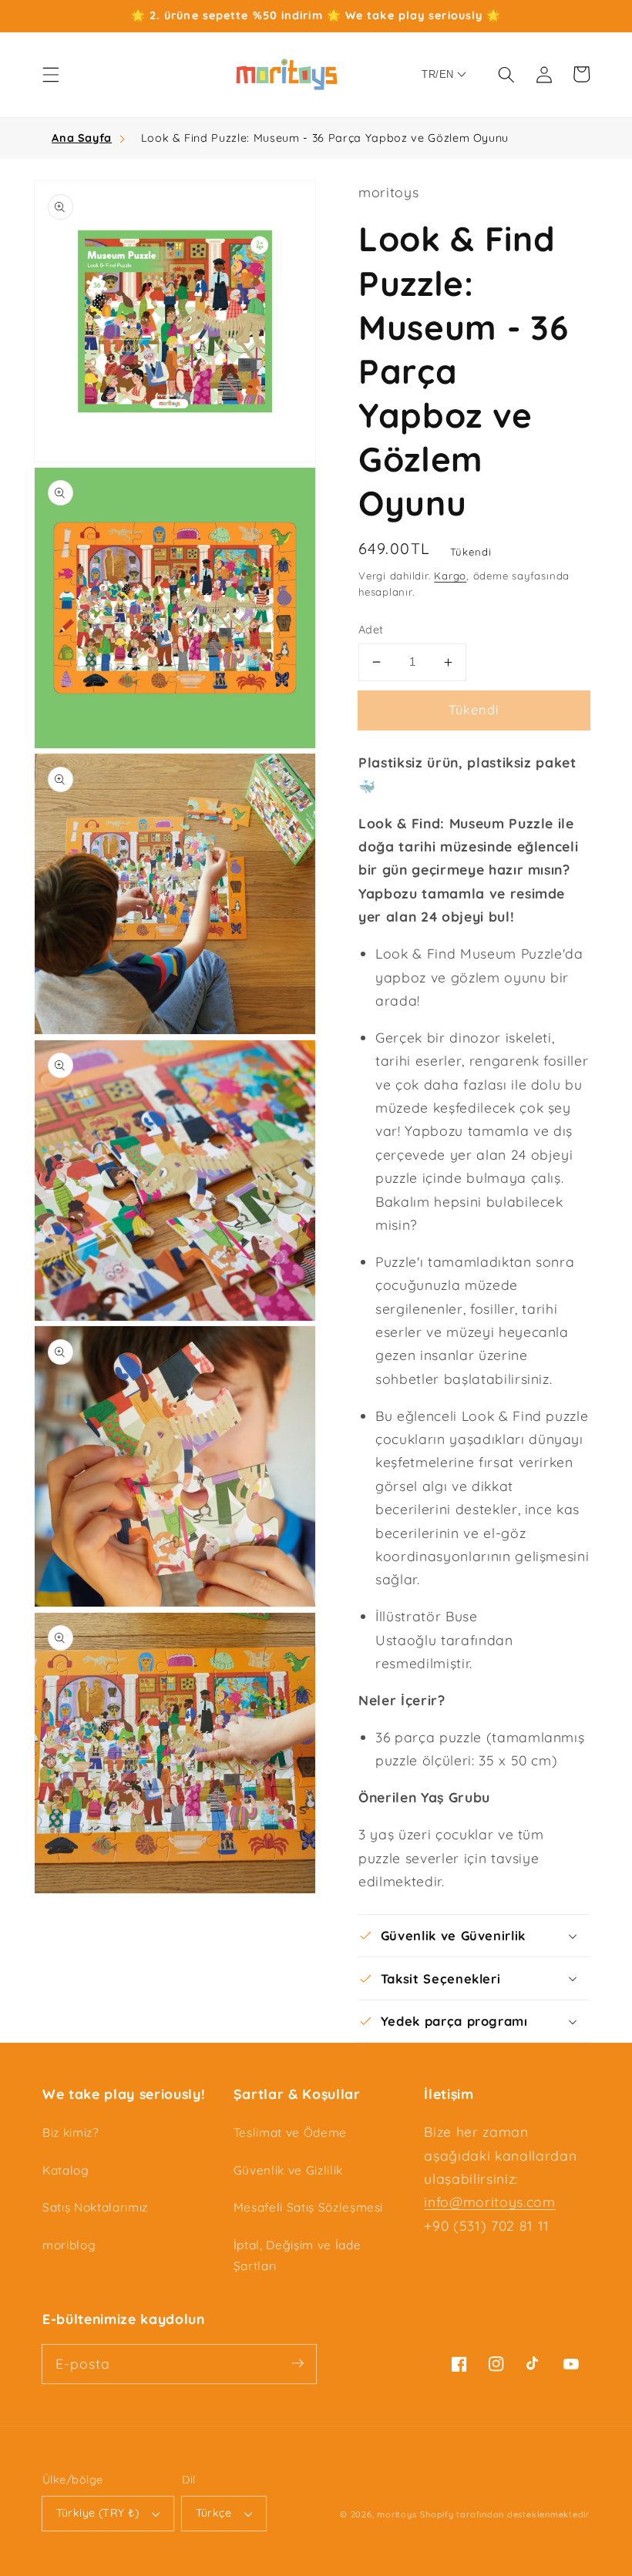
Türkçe (214, 2513)
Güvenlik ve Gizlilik (288, 2170)
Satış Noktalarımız (95, 2207)
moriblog (69, 2245)
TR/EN (437, 74)
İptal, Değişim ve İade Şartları (298, 2255)
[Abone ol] (298, 2363)
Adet (371, 630)
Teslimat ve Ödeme (290, 2133)
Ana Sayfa (82, 138)
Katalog (66, 2170)
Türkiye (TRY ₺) (98, 2513)
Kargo (450, 576)
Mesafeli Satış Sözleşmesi (309, 2207)
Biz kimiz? (71, 2133)
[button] (51, 74)
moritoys (397, 2514)
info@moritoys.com (489, 2202)
